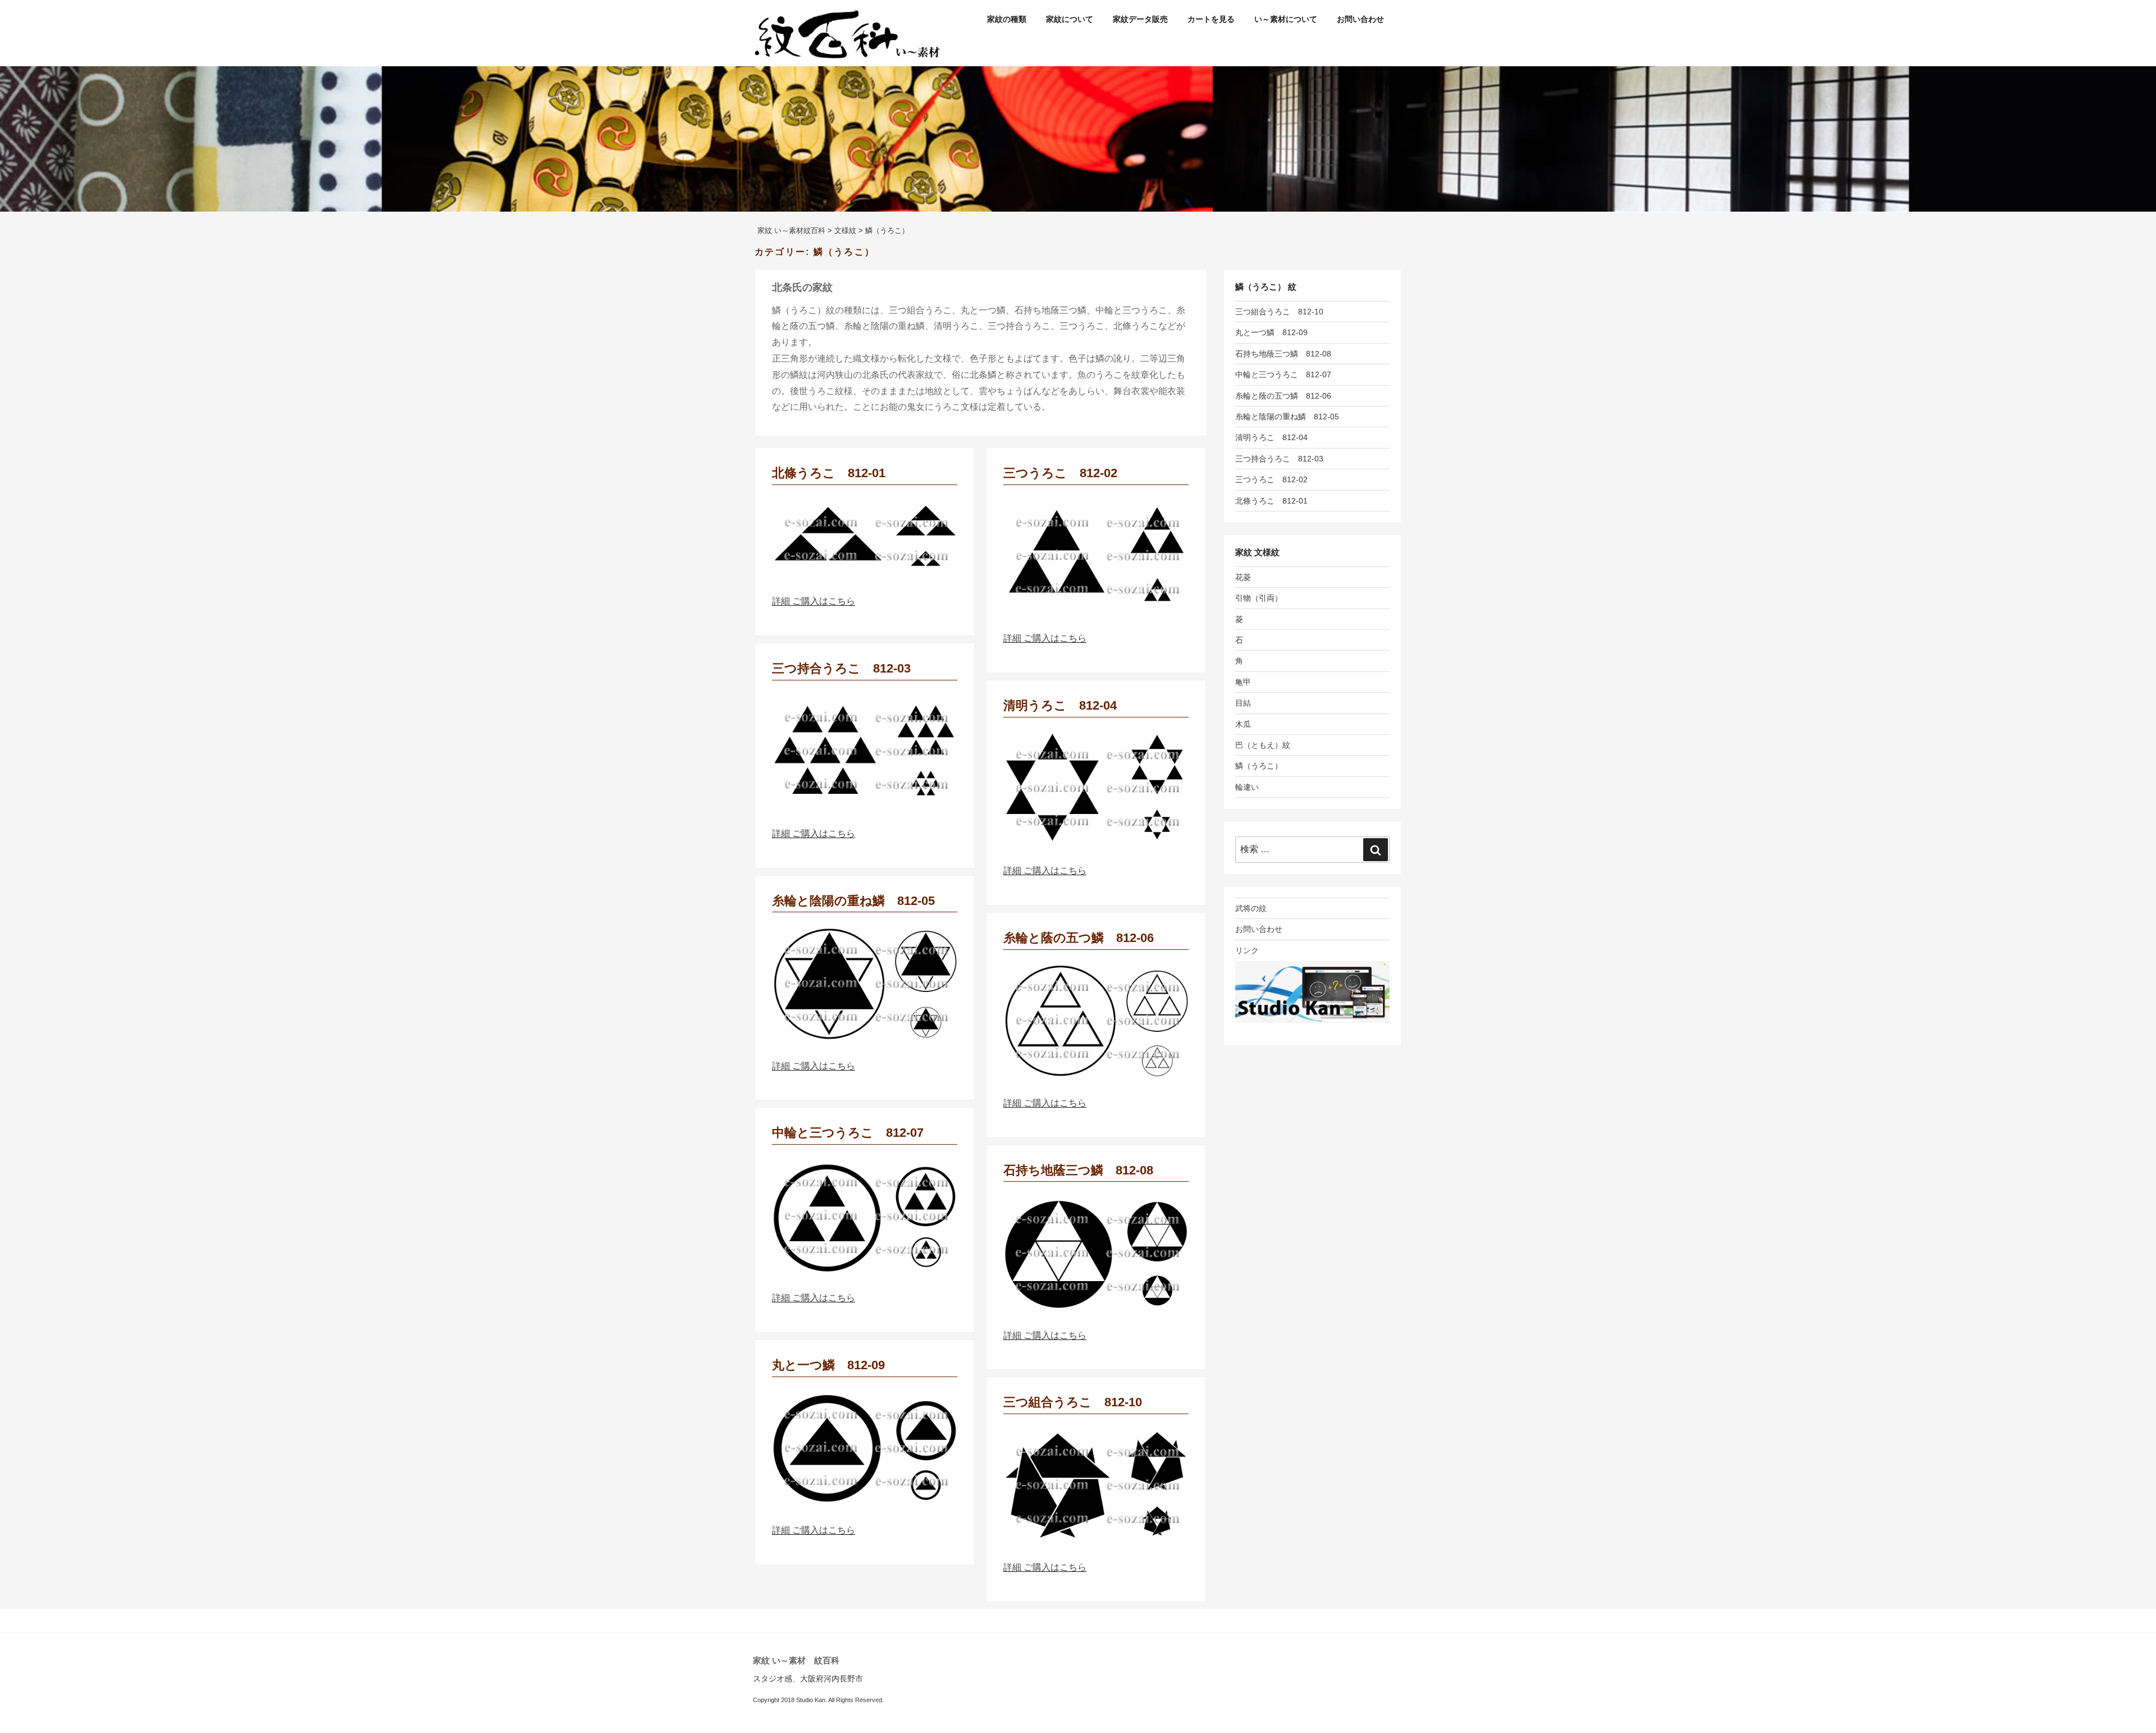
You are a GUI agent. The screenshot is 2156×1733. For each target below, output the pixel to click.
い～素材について (1286, 19)
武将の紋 (1251, 908)
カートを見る (1211, 19)
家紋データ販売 (1140, 19)
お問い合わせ (1360, 19)
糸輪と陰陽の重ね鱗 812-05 (853, 901)
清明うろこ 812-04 (1060, 705)
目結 (1243, 703)
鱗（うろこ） (1259, 766)
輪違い (1247, 787)
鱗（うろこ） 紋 (1266, 287)
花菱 (1243, 577)
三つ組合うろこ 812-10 (1073, 1402)
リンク (1247, 950)
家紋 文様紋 (1257, 552)
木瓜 (1243, 724)
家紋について (1070, 19)
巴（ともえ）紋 (1263, 745)
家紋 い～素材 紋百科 (796, 1660)
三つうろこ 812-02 (1060, 473)
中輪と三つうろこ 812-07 (848, 1133)
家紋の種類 (1007, 19)
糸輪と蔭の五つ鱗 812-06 (1079, 938)
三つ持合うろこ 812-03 (841, 668)
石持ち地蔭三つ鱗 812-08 (1078, 1170)
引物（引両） (1259, 598)
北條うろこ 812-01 (829, 473)
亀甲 (1243, 682)
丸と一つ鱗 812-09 (828, 1365)
